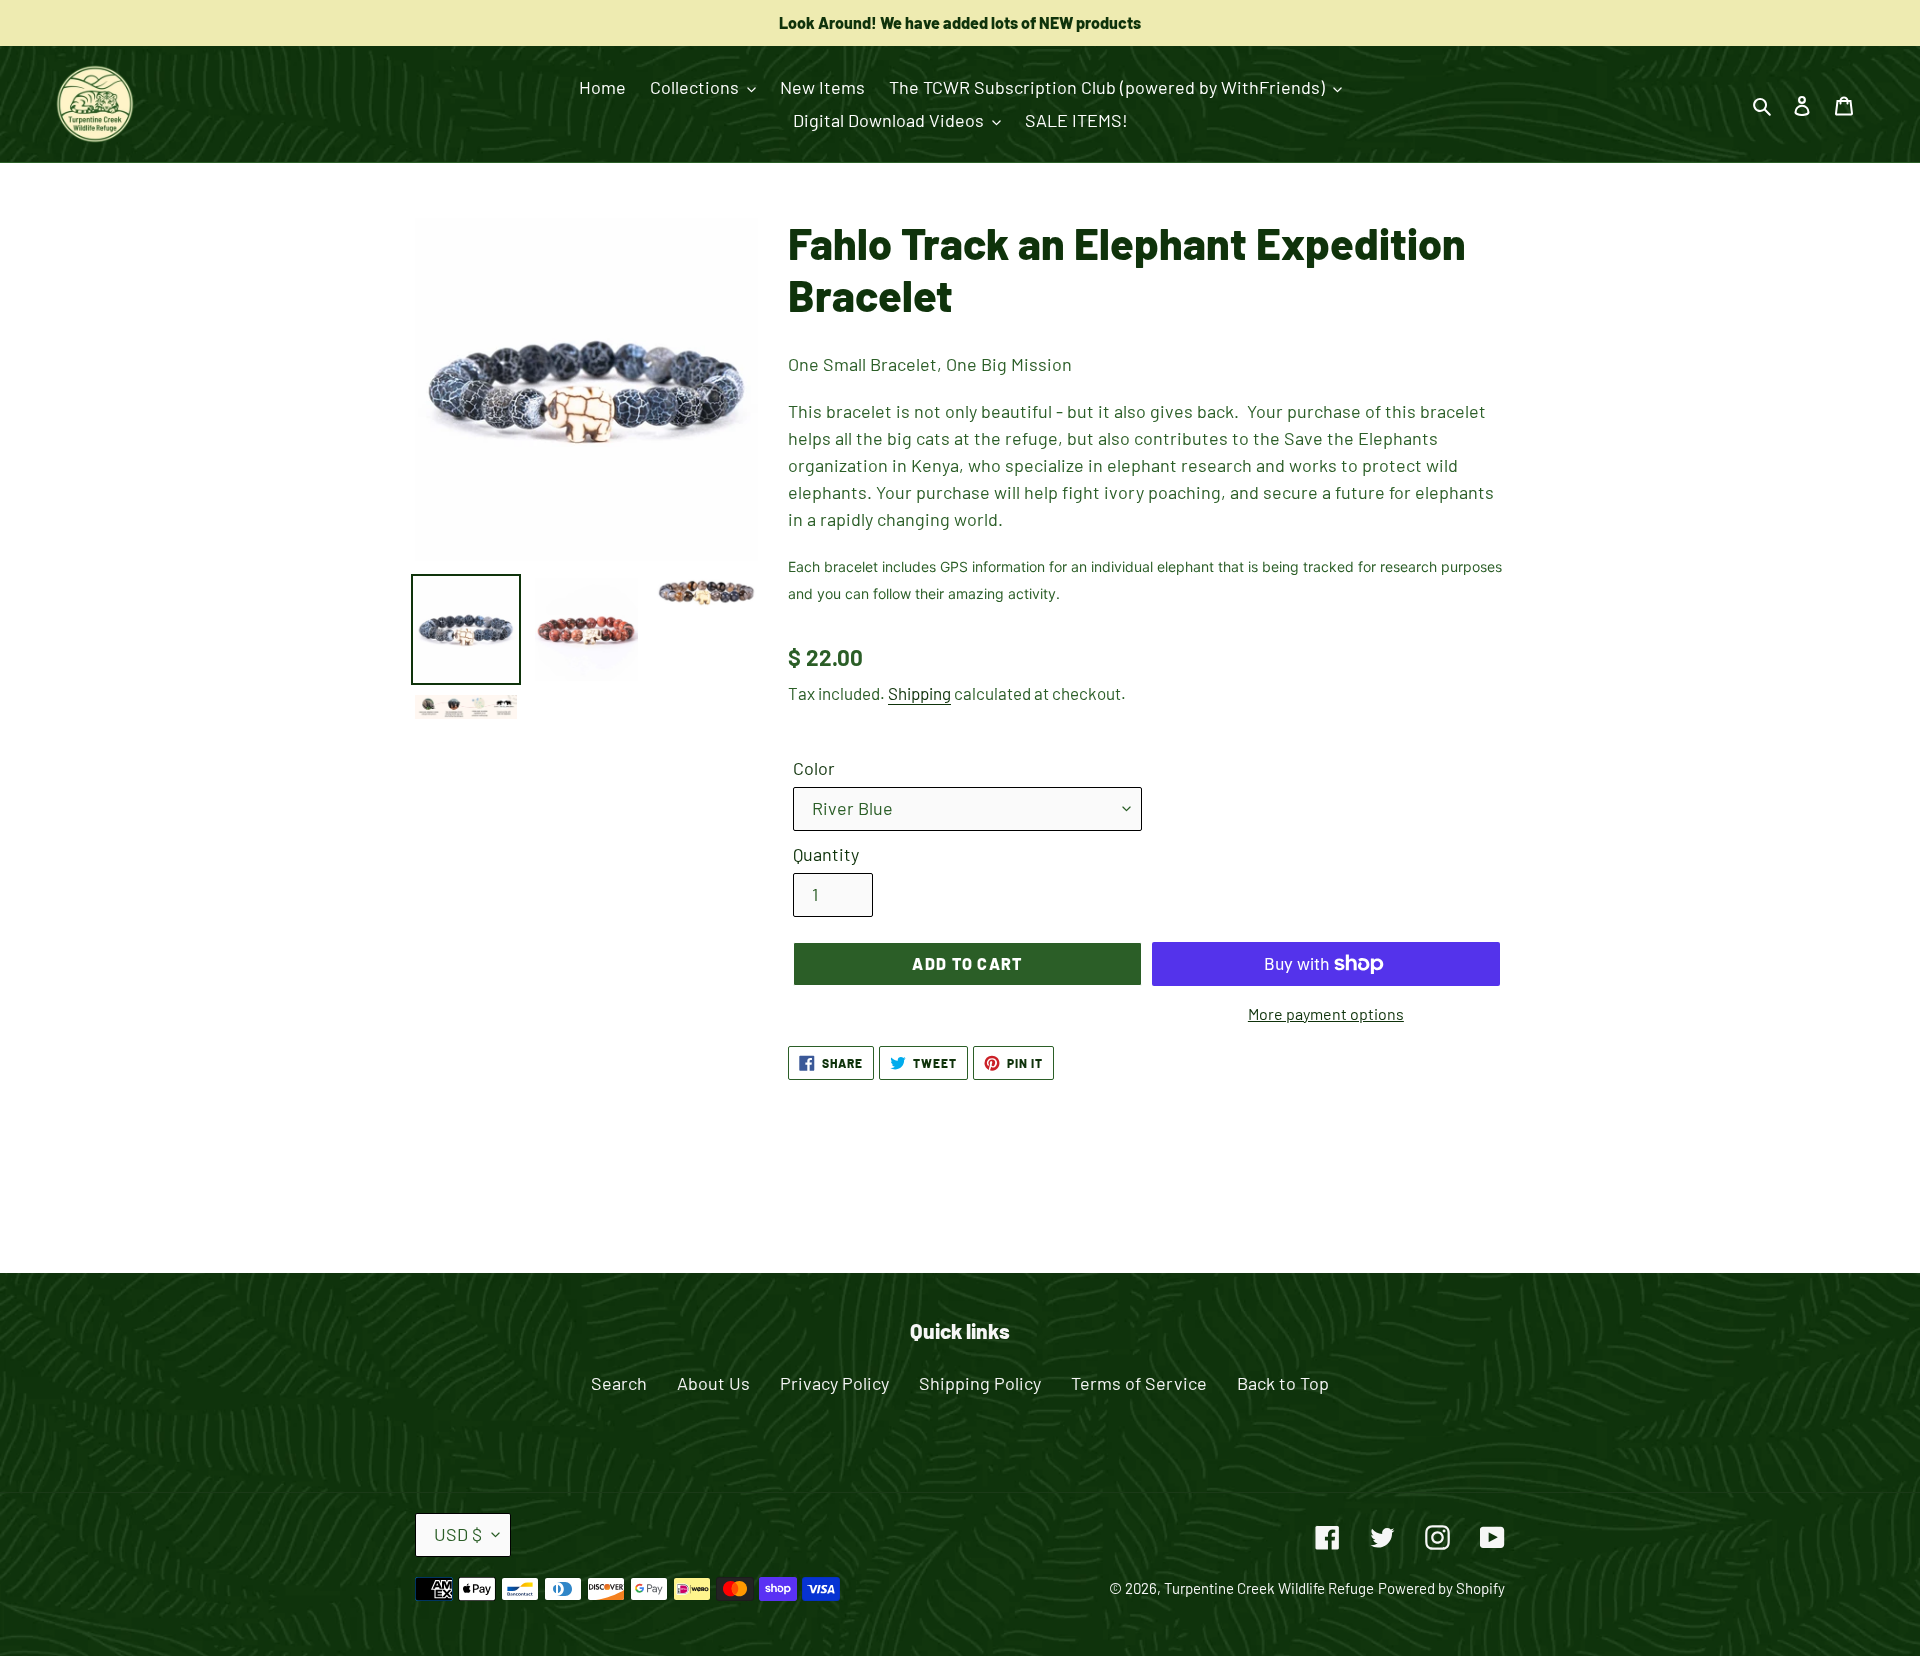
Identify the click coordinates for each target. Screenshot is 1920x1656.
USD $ (458, 1534)
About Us (713, 1383)
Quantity (826, 854)
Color (814, 768)
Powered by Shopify (1441, 1588)
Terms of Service (1139, 1383)
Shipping (919, 693)
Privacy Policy (834, 1383)
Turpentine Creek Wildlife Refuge (1269, 1588)
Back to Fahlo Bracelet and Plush (974, 1194)
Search (619, 1383)
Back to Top (1283, 1383)
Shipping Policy (980, 1383)
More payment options (1326, 1013)
